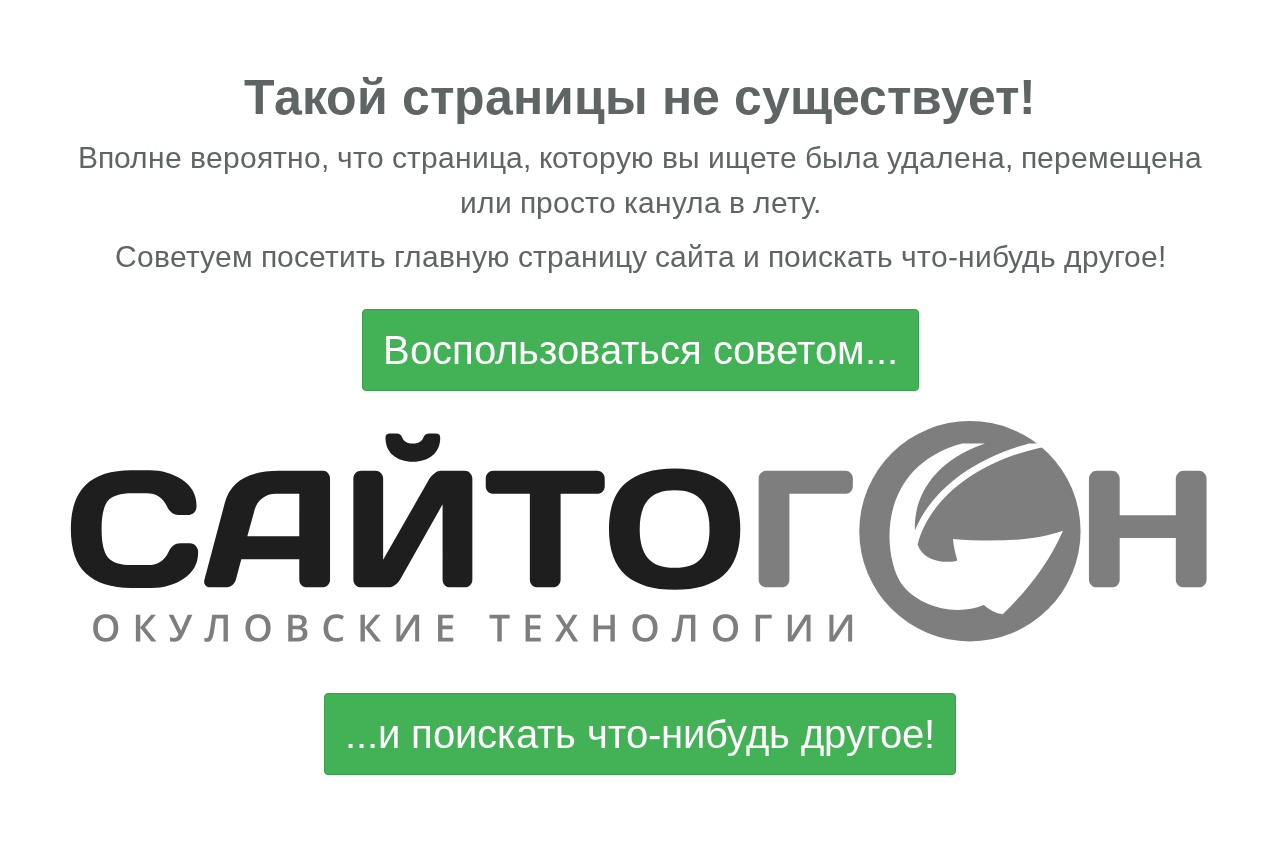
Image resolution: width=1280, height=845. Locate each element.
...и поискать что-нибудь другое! (640, 734)
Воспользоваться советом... (640, 350)
